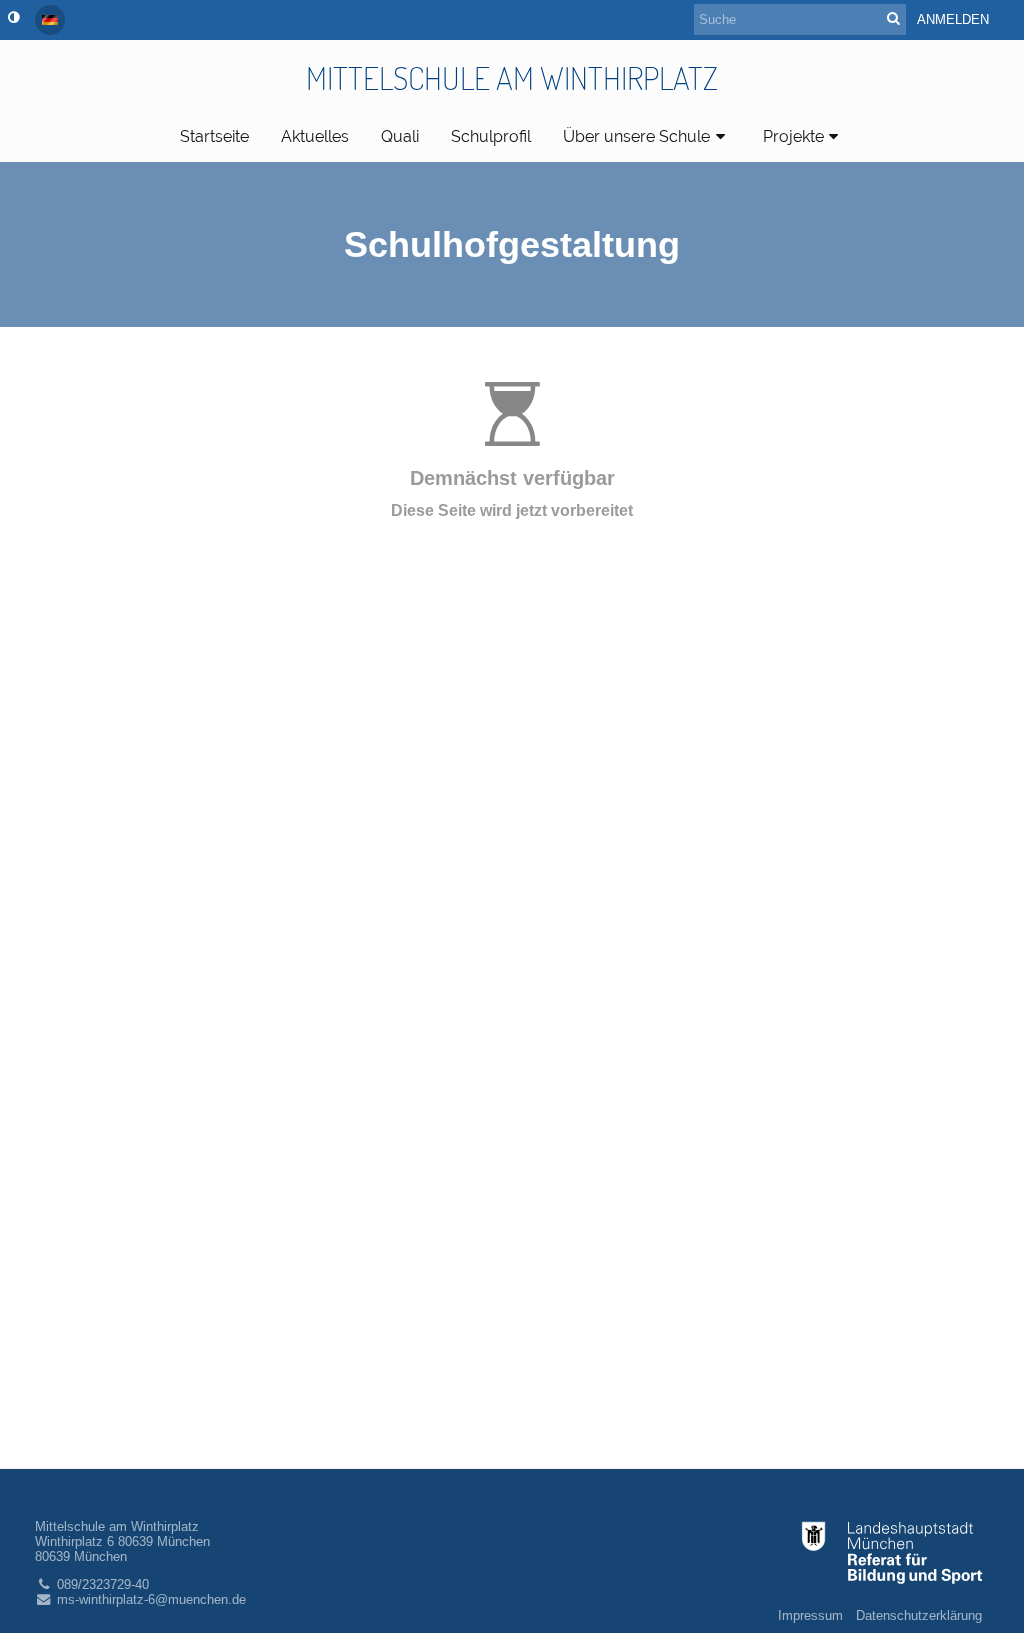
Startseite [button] (214, 136)
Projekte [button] (793, 136)
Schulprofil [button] (491, 136)
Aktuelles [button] (315, 136)
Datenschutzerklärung (919, 1615)
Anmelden (953, 19)
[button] (13, 17)
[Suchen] (893, 18)
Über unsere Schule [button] (636, 136)
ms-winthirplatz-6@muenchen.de (151, 1599)
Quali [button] (400, 136)
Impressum (810, 1615)
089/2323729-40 (103, 1584)
